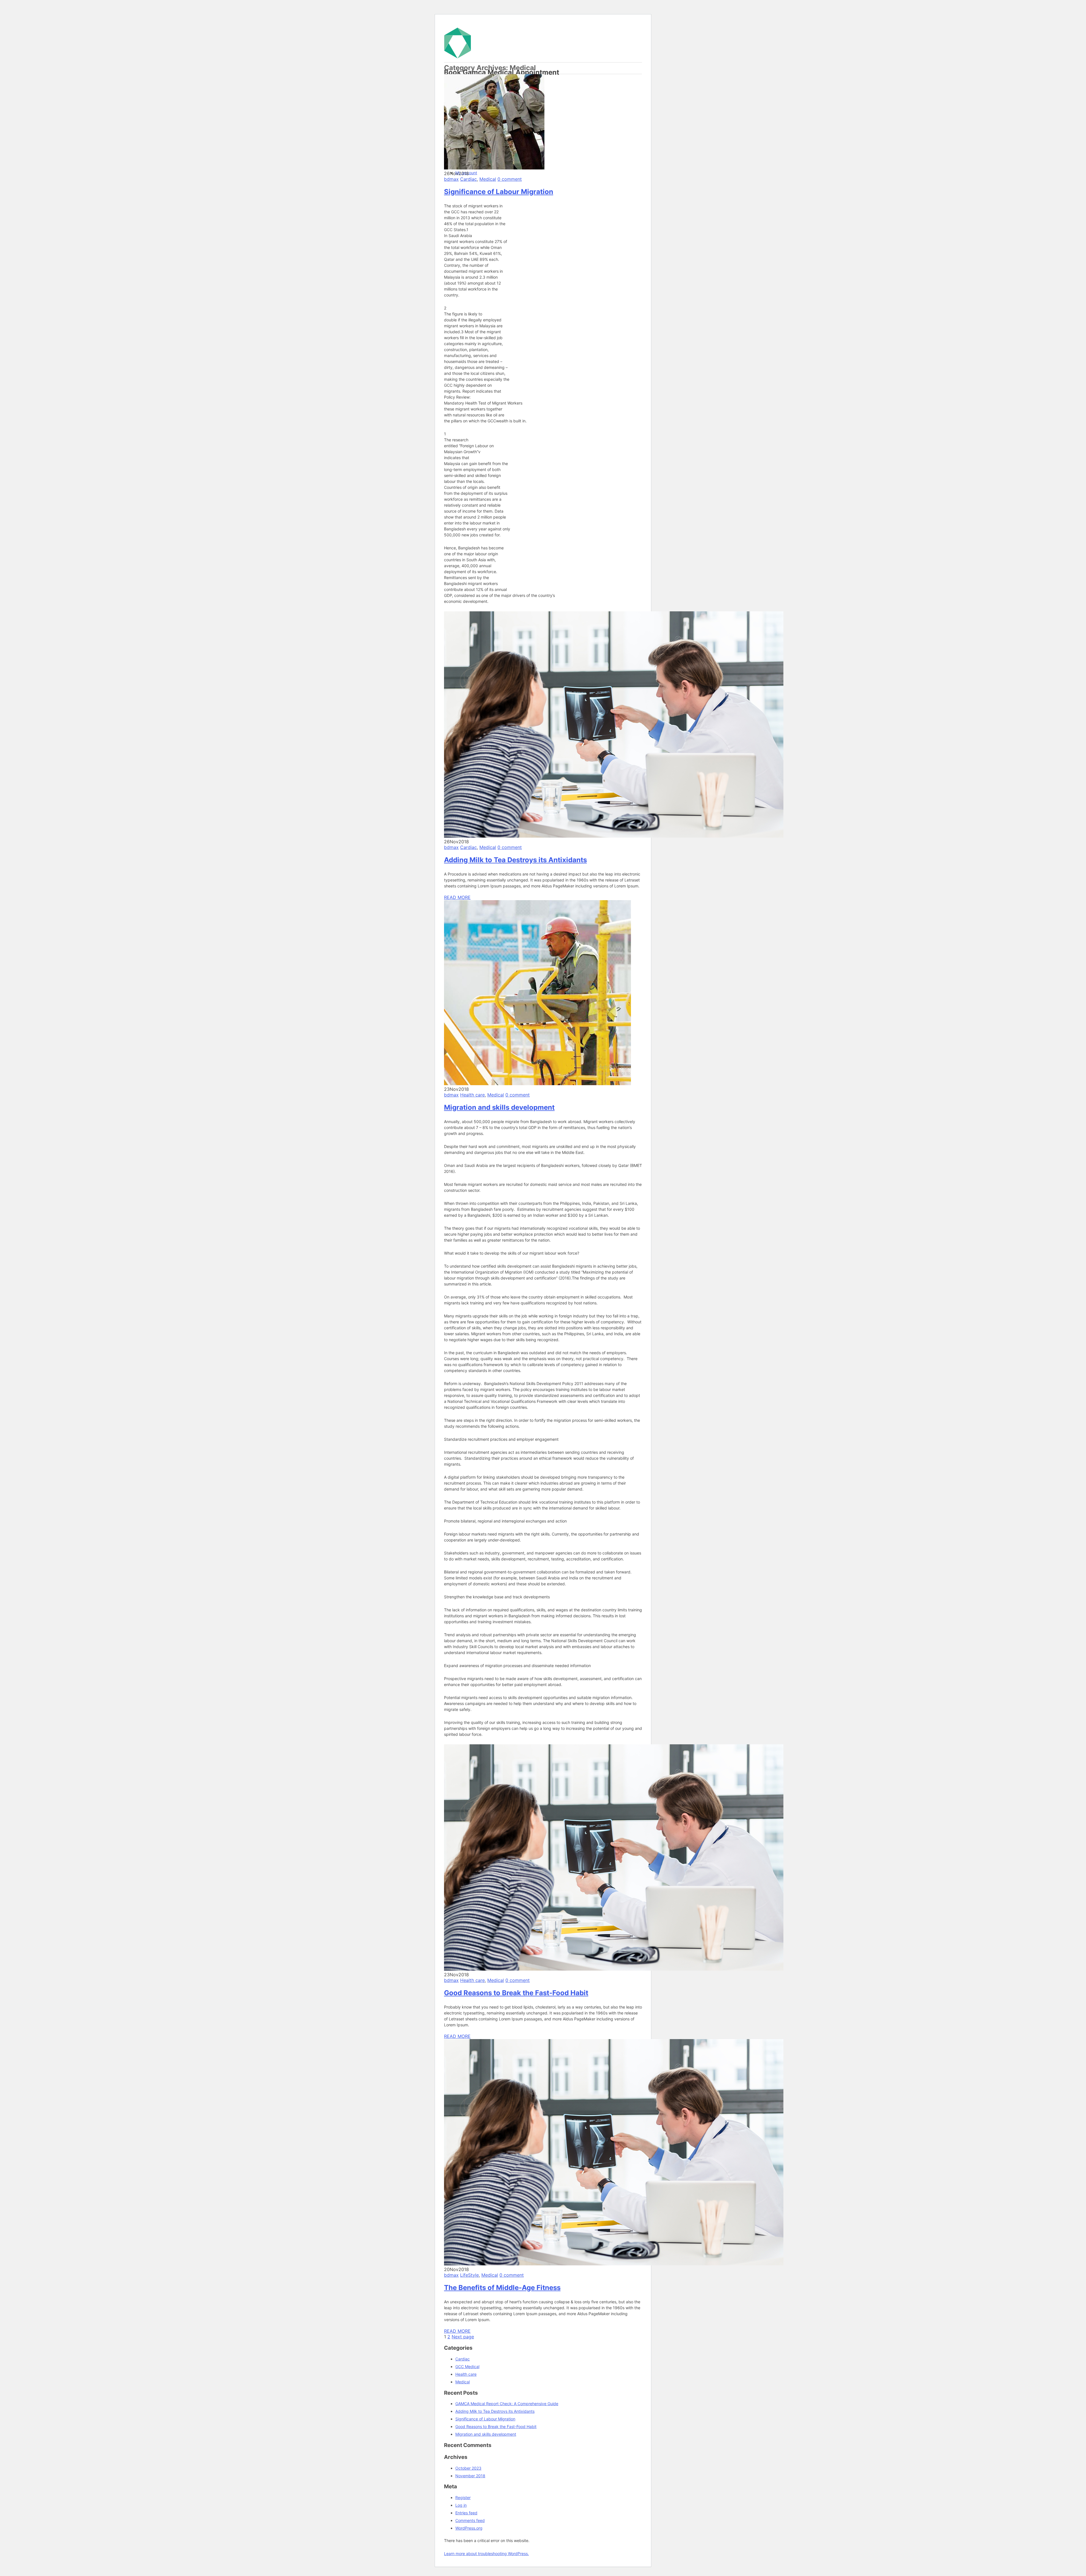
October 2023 (468, 2468)
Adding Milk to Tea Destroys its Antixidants (515, 860)
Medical (488, 179)
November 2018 (470, 2476)
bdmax (451, 179)
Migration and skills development (499, 1107)
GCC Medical (467, 2367)
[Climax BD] (508, 56)
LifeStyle (469, 2275)
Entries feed (466, 2513)
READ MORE (457, 897)
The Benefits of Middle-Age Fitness (502, 2288)
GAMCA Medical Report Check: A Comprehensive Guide (507, 2404)
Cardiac (468, 179)
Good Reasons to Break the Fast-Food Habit (516, 1993)
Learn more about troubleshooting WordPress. (486, 2554)
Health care (472, 1095)
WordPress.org (469, 2528)
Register (463, 2497)
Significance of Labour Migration (499, 192)
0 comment (510, 179)
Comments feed (470, 2520)
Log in (461, 2505)
